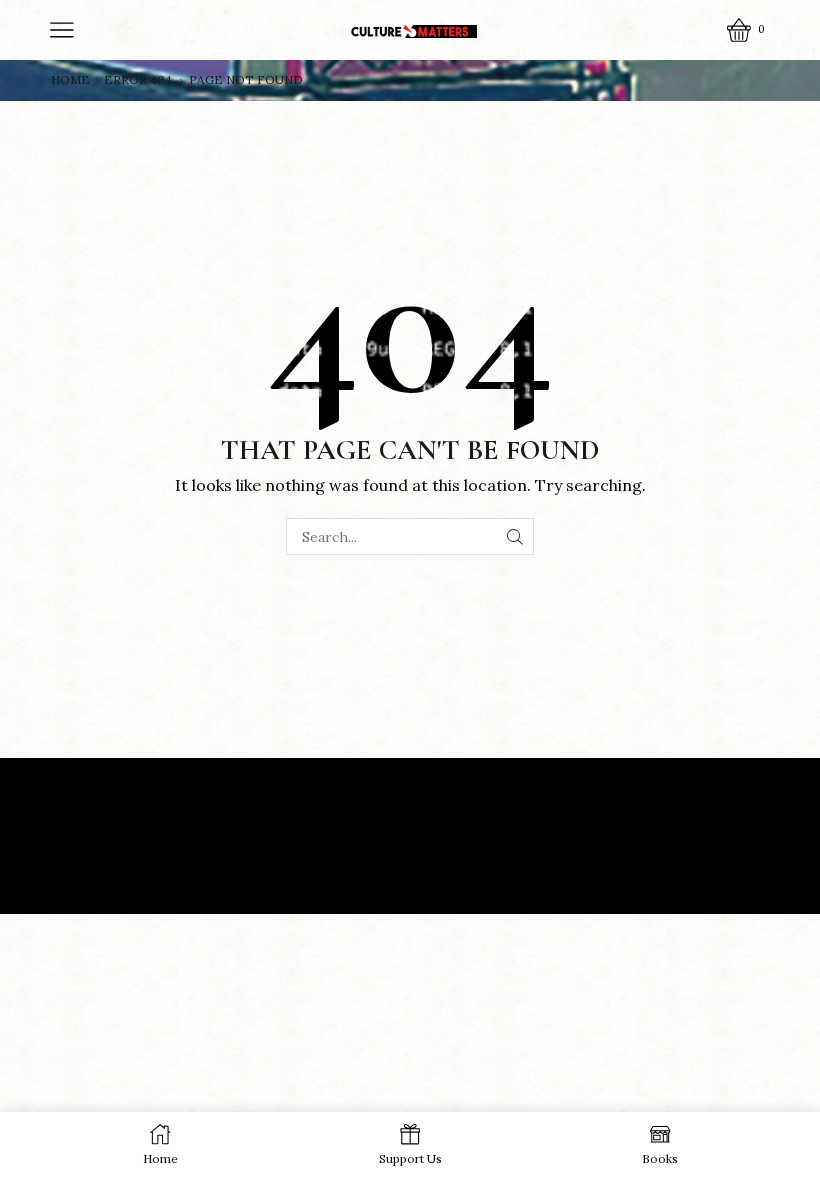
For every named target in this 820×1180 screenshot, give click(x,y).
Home (70, 80)
